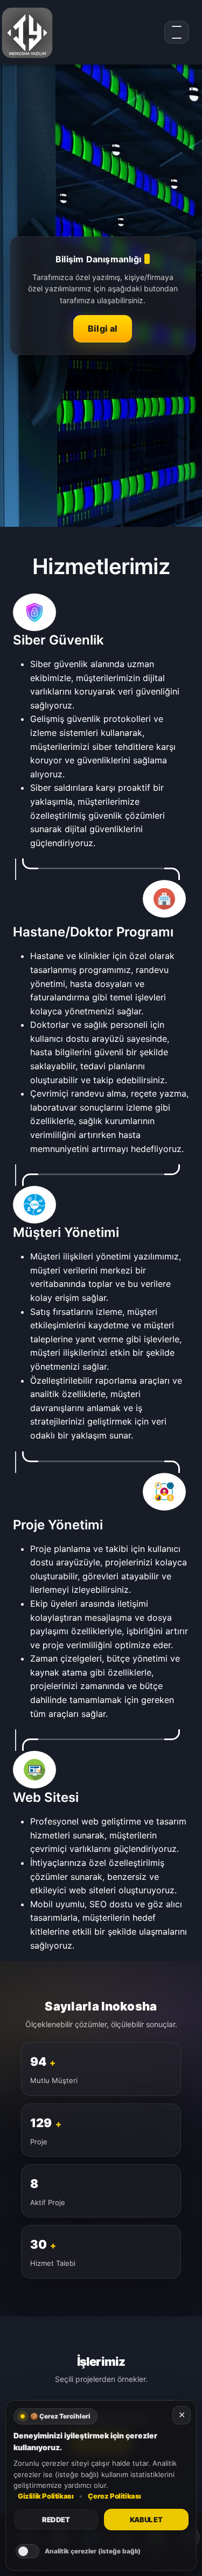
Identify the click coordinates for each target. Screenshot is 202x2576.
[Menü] (177, 32)
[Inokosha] (27, 32)
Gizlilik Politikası (46, 2496)
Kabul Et (146, 2520)
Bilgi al (103, 328)
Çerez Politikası (114, 2496)
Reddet (56, 2520)
